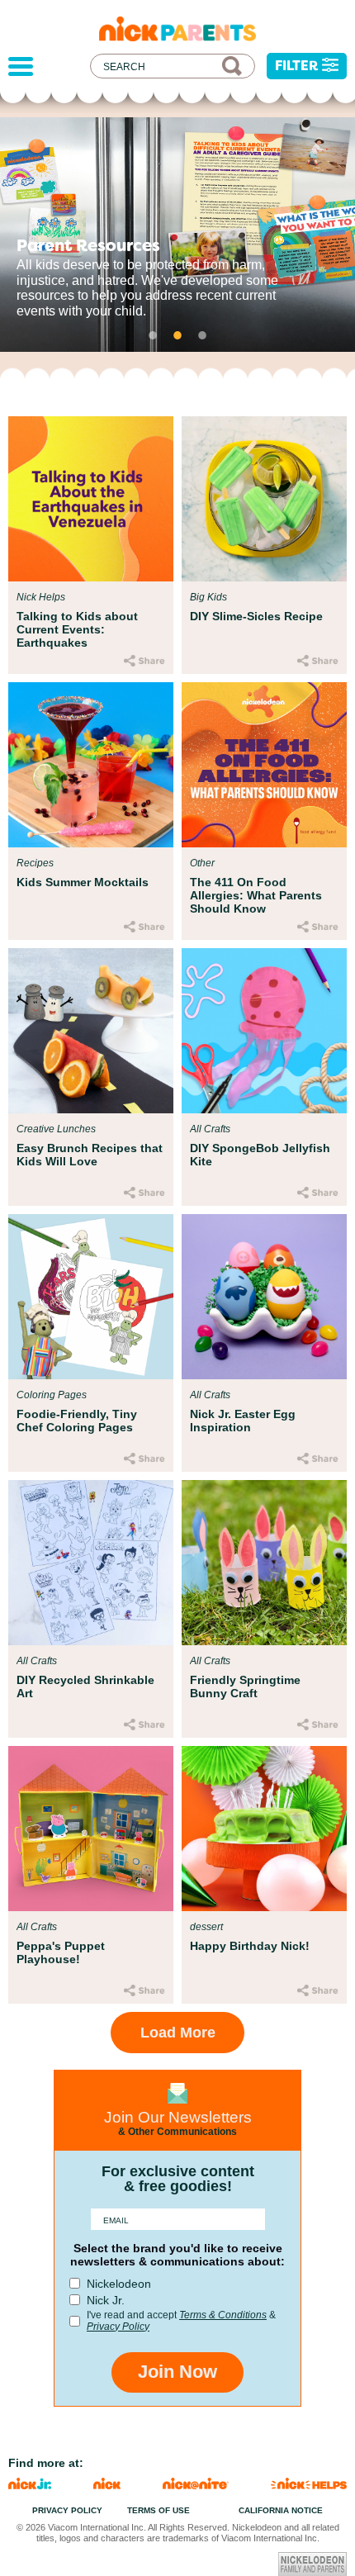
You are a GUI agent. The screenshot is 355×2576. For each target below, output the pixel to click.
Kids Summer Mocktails (83, 882)
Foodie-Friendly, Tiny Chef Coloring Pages (77, 1421)
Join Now (177, 2372)
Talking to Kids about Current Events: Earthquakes (77, 629)
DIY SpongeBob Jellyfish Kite (260, 1155)
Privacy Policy (118, 2327)
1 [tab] (153, 335)
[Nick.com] (107, 2485)
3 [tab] (202, 335)
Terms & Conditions (223, 2315)
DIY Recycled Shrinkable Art (85, 1686)
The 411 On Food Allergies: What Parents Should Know (256, 895)
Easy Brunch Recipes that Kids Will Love (90, 1155)
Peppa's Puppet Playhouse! (61, 1952)
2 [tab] (177, 335)
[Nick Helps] (309, 2485)
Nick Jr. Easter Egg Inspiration (243, 1421)
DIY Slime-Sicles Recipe (256, 616)
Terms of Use (159, 2510)
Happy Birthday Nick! (250, 1946)
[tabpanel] (177, 235)
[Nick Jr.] (30, 2485)
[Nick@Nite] (196, 2485)
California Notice (281, 2510)
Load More (178, 2033)
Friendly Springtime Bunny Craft (245, 1686)
